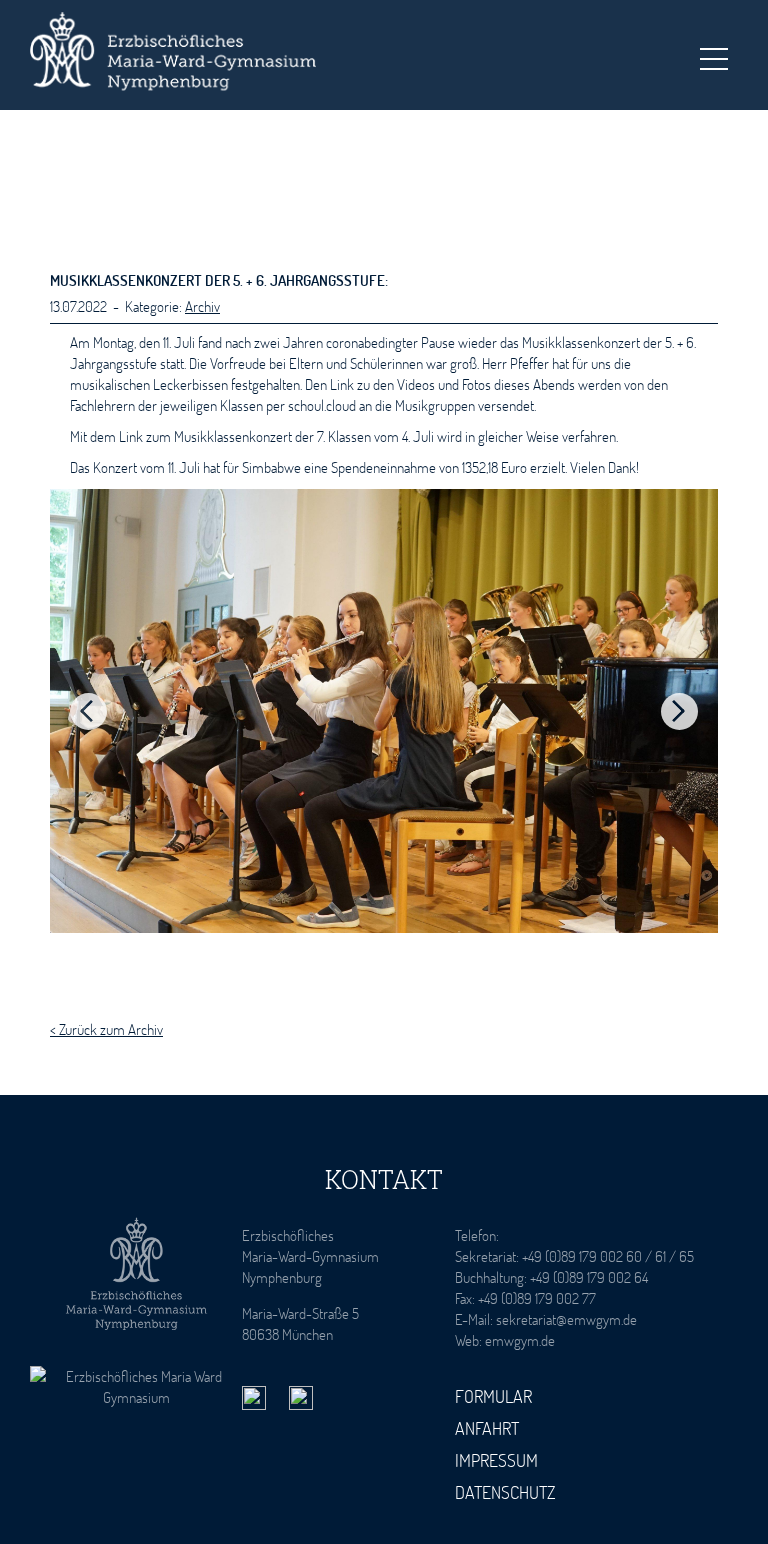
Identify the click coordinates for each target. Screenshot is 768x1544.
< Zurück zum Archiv (106, 1029)
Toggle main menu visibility (713, 58)
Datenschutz (505, 1492)
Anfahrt (487, 1428)
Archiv (202, 306)
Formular (493, 1396)
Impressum (496, 1460)
